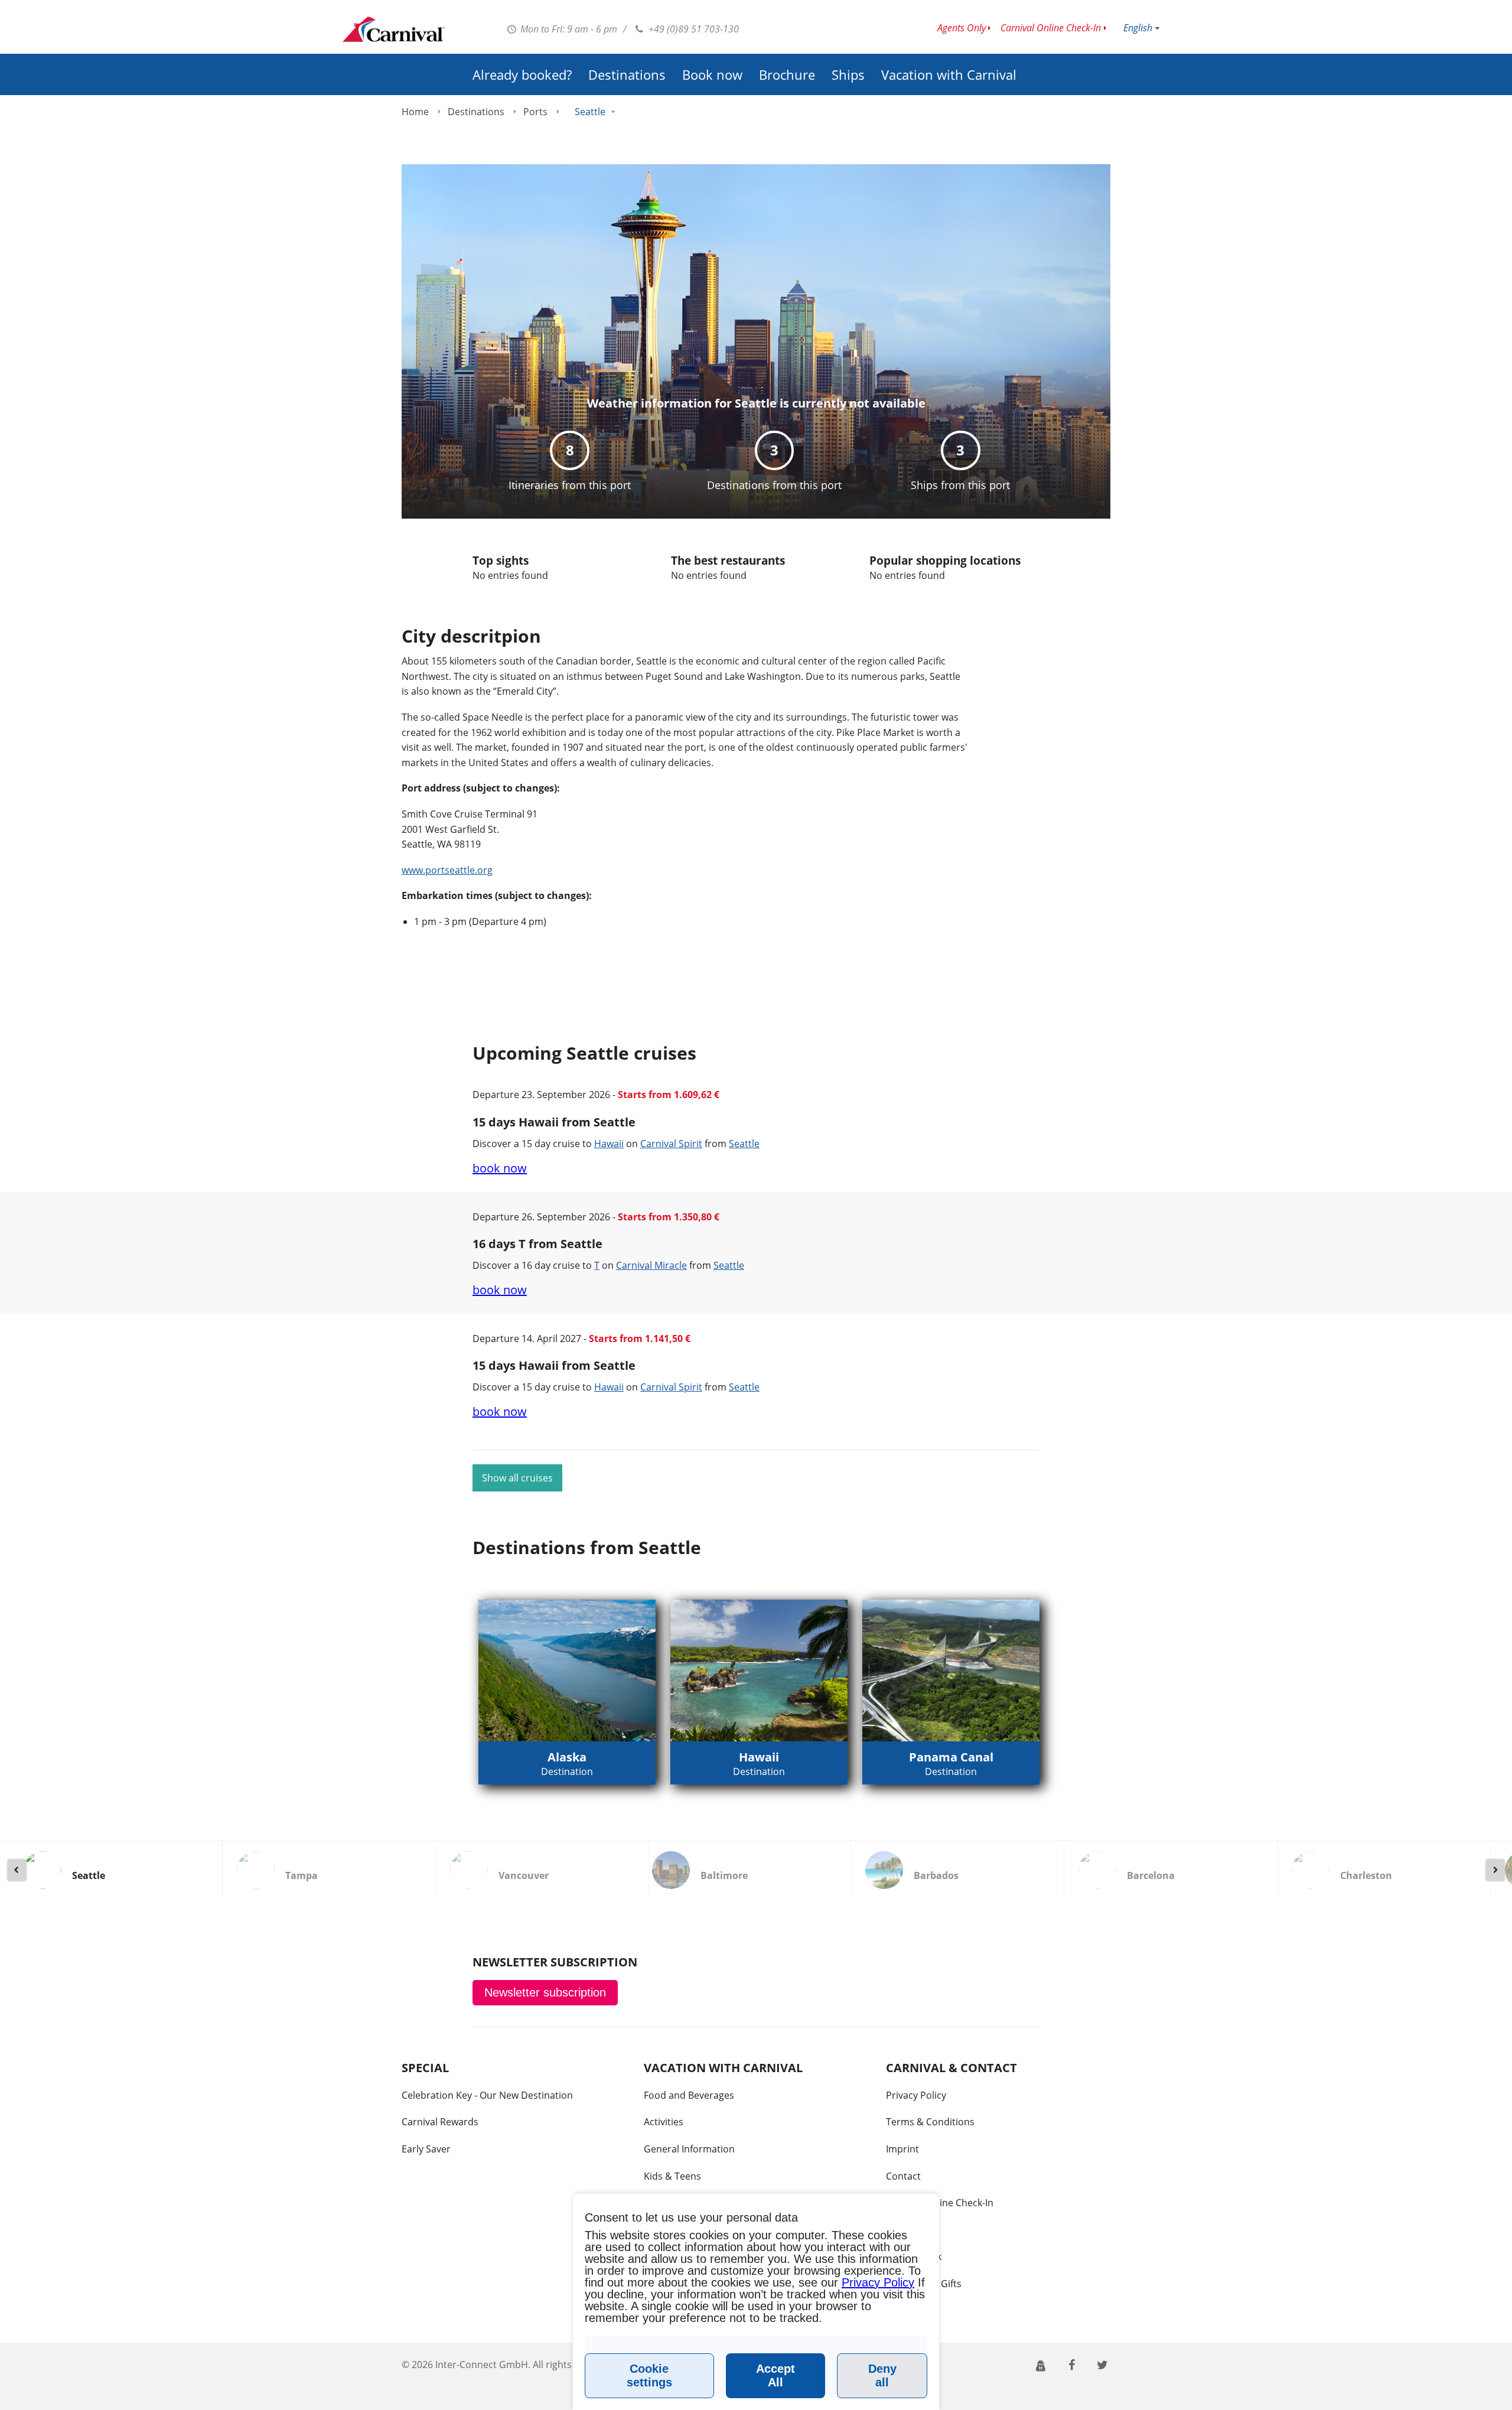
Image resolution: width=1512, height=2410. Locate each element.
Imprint (902, 2149)
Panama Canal (951, 1757)
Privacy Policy (916, 2095)
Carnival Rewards (440, 2122)
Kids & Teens (672, 2176)
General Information (689, 2149)
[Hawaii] (759, 1670)
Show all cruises (517, 1478)
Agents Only (962, 28)
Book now (712, 74)
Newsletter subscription (545, 1992)
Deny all (882, 2375)
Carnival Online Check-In (1051, 28)
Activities (664, 2122)
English (1138, 28)
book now (500, 1168)
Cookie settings (649, 2375)
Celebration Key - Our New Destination (487, 2095)
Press (898, 2230)
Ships (848, 74)
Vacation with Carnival (949, 74)
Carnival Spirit (671, 1144)
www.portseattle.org (447, 870)
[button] (1041, 2365)
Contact (903, 2176)
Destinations (627, 74)
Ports (535, 112)
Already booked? (522, 74)
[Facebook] (1071, 2364)
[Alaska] (567, 1670)
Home (415, 112)
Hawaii (609, 1144)
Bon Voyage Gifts (924, 2284)
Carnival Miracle (651, 1265)
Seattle (744, 1144)
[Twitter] (1102, 2364)
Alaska (567, 1757)
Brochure (787, 74)
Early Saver (426, 2149)
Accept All (775, 2375)
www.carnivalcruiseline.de (394, 29)
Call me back (914, 2256)
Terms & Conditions (930, 2122)
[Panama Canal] (951, 1670)
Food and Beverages (689, 2095)
